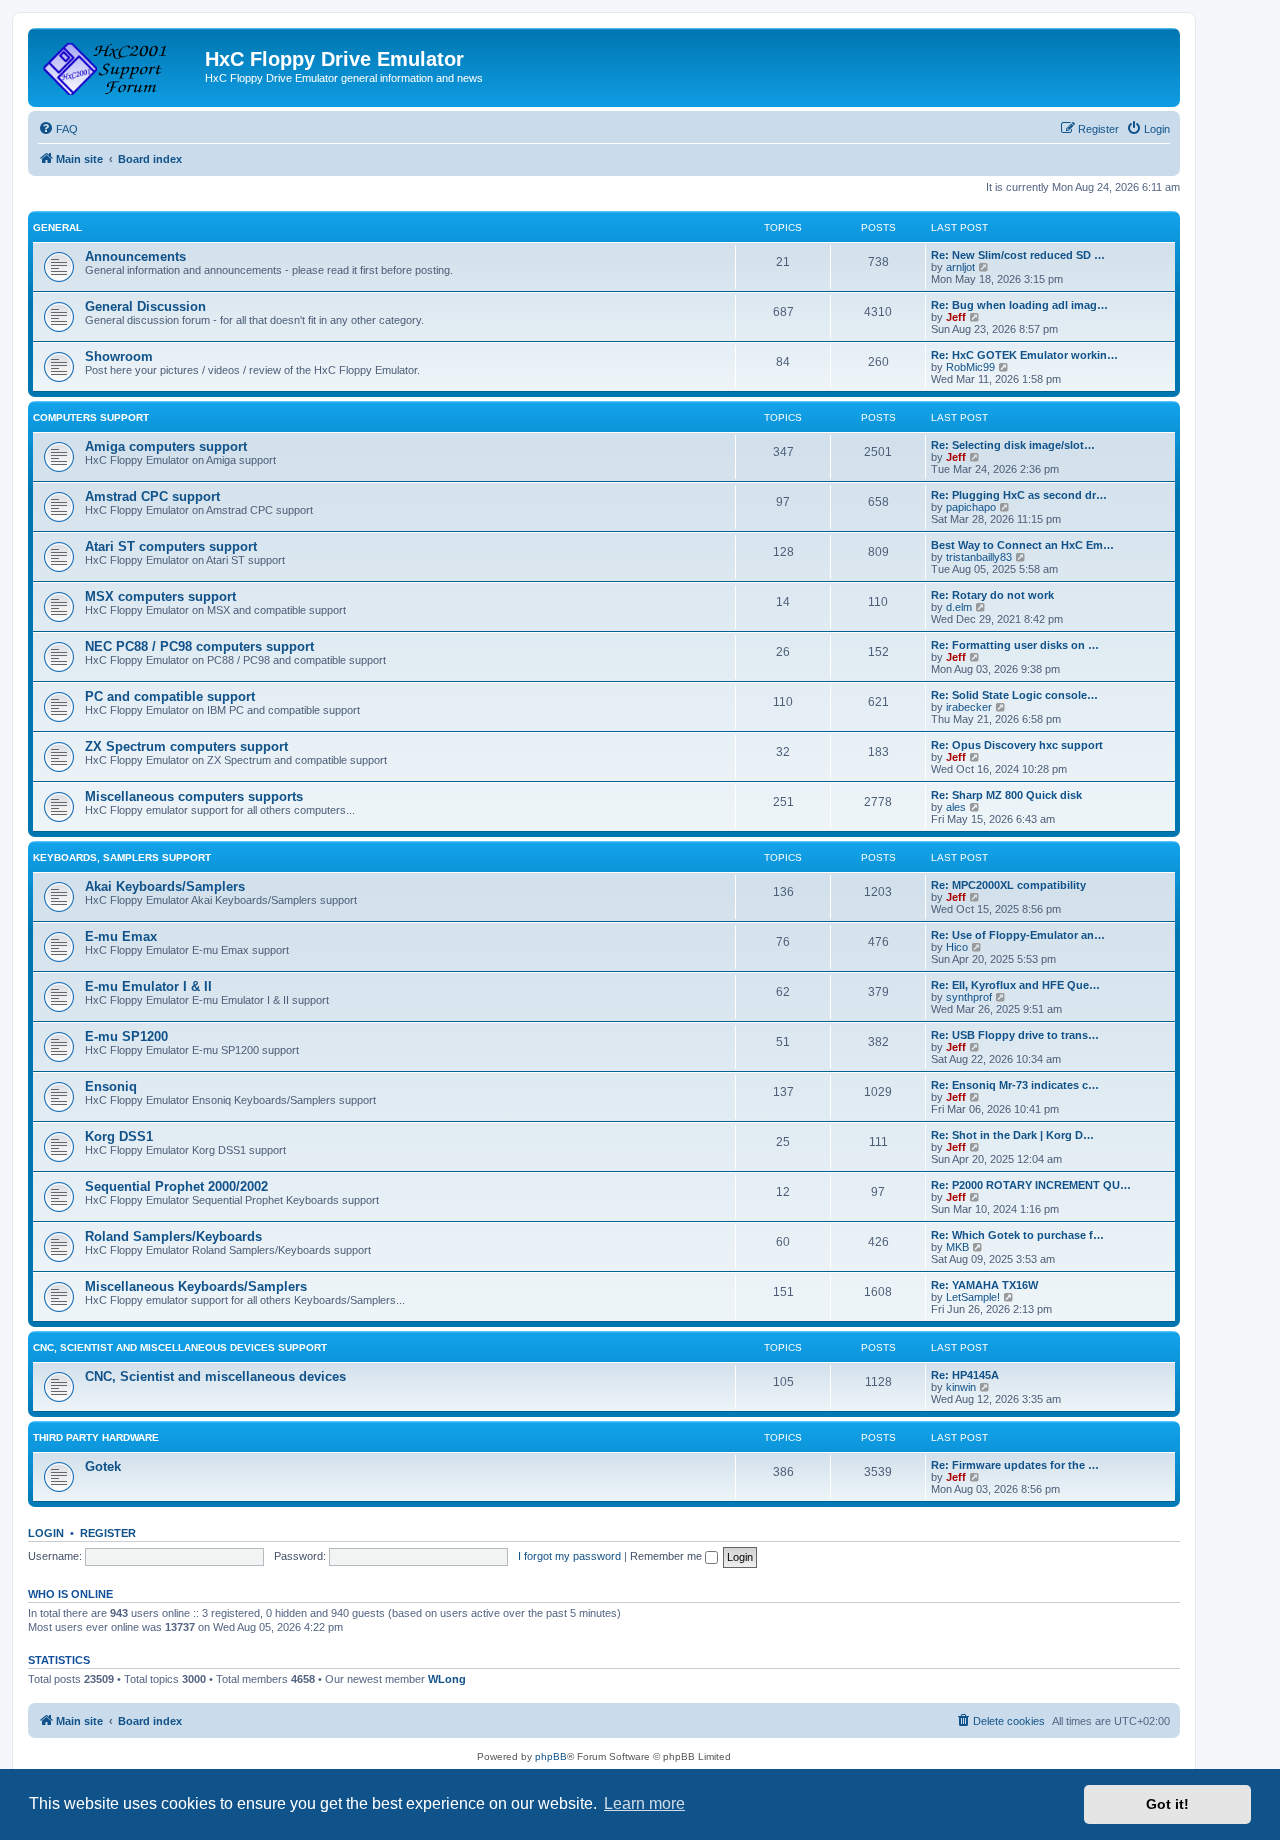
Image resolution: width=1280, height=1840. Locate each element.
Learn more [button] (644, 1803)
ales (956, 807)
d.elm (959, 607)
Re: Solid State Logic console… (1014, 695)
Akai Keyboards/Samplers (165, 886)
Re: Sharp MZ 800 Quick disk (1006, 795)
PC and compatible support (170, 696)
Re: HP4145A (965, 1375)
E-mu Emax (121, 936)
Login (46, 1533)
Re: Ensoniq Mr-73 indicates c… (1015, 1085)
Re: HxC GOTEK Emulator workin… (1024, 355)
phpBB (551, 1756)
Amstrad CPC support (152, 496)
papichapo (971, 507)
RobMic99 (970, 367)
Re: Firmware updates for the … (1015, 1465)
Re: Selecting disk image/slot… (1013, 445)
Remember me (667, 1556)
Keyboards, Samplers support (122, 857)
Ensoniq (111, 1086)
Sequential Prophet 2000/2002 (176, 1186)
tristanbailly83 (979, 557)
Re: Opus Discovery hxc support (1017, 745)
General (57, 227)
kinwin (961, 1387)
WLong (447, 1679)
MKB (957, 1247)
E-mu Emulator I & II (148, 986)
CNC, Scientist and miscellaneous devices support (180, 1347)
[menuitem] (58, 129)
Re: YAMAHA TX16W (984, 1285)
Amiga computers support (166, 446)
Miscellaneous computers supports (194, 796)
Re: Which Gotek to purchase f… (1017, 1235)
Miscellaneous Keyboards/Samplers (196, 1286)
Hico (957, 947)
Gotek (103, 1466)
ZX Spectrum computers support (186, 746)
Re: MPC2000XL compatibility (1008, 885)
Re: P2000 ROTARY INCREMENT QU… (1031, 1185)
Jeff (956, 317)
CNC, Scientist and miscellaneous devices (215, 1376)
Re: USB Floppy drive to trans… (1015, 1035)
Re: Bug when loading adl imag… (1019, 305)
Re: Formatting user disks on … (1015, 645)
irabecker (969, 707)
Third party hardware (96, 1437)
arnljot (960, 267)
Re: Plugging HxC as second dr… (1019, 495)
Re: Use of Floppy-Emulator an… (1018, 935)
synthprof (969, 997)
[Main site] (119, 65)
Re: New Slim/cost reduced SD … (1018, 255)
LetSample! (973, 1297)
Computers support (91, 417)
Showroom (119, 356)
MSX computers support (160, 596)
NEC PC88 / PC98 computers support (199, 646)
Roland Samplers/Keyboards (173, 1236)
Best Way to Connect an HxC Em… (1022, 545)
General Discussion (145, 306)
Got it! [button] (1167, 1804)
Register (108, 1533)
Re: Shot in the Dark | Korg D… (1012, 1135)
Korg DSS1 (119, 1136)
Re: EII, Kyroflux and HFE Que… (1015, 985)
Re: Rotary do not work (992, 595)
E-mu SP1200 (126, 1036)
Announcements (135, 256)
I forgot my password (569, 1556)
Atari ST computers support (171, 546)
